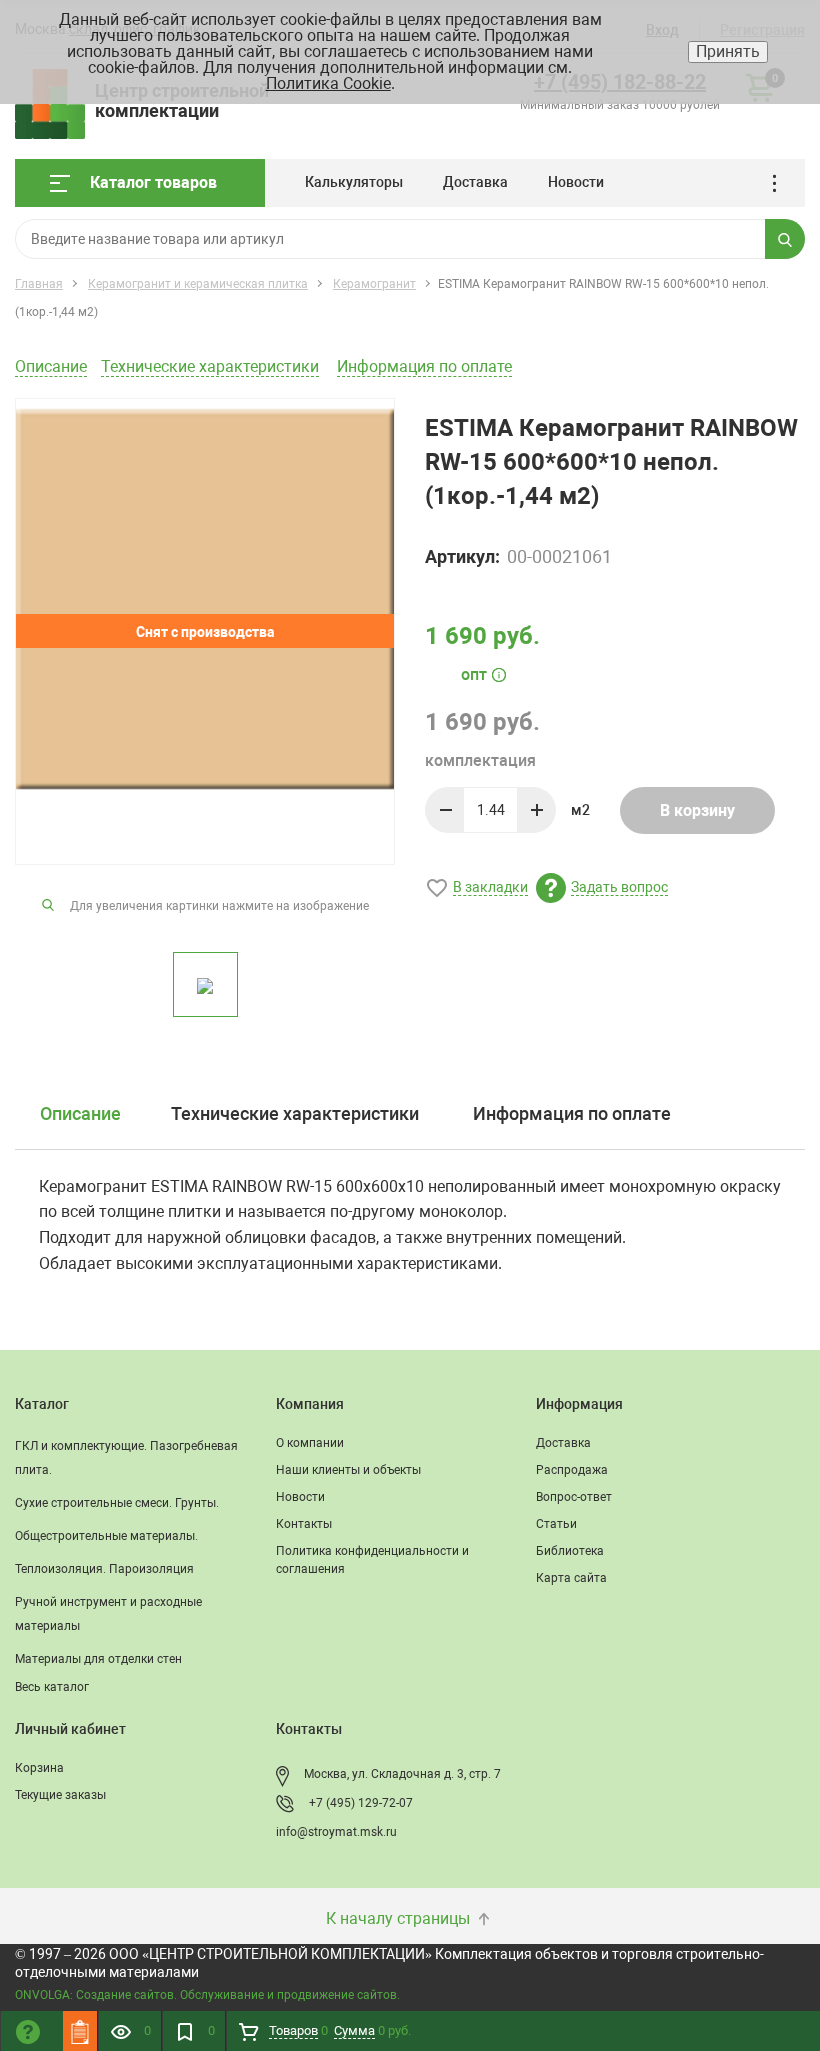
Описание (51, 366)
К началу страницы (400, 1918)
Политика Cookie (328, 83)
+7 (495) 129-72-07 (361, 1803)
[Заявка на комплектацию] (80, 2031)
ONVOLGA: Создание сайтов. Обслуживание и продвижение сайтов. (207, 1995)
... (781, 183)
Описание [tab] (80, 1113)
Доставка (475, 182)
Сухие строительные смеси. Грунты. (117, 1503)
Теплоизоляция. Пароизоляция (104, 1569)
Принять (728, 51)
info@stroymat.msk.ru (336, 1832)
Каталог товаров (153, 182)
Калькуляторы (354, 182)
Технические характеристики (210, 366)
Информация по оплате (424, 366)
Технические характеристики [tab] (295, 1113)
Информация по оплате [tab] (572, 1113)
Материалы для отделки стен (98, 1659)
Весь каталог (52, 1687)
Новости (576, 182)
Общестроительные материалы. (106, 1536)
